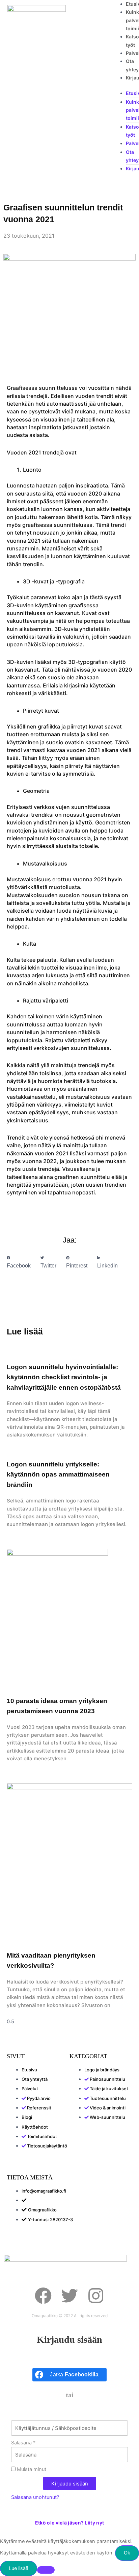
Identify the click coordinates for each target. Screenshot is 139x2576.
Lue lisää (19, 2568)
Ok (127, 2553)
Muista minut (31, 2469)
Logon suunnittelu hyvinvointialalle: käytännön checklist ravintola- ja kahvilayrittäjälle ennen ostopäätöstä (64, 1377)
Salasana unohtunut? (35, 2497)
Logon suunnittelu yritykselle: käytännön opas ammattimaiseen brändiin (58, 1475)
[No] (46, 2570)
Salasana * (23, 2443)
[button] (19, 1262)
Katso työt (132, 131)
